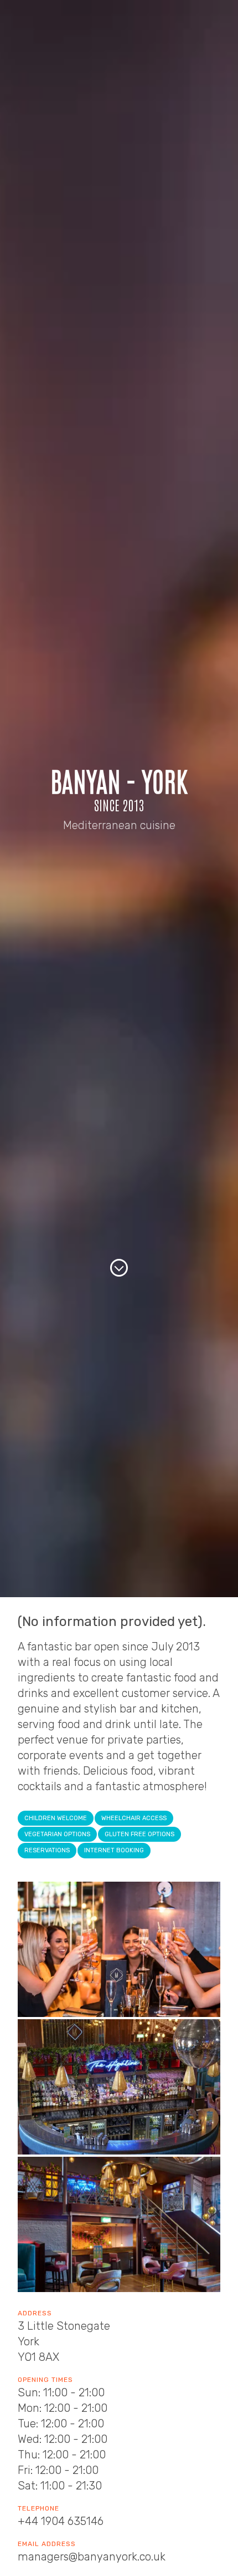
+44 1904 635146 (61, 2521)
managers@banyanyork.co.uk (92, 2557)
